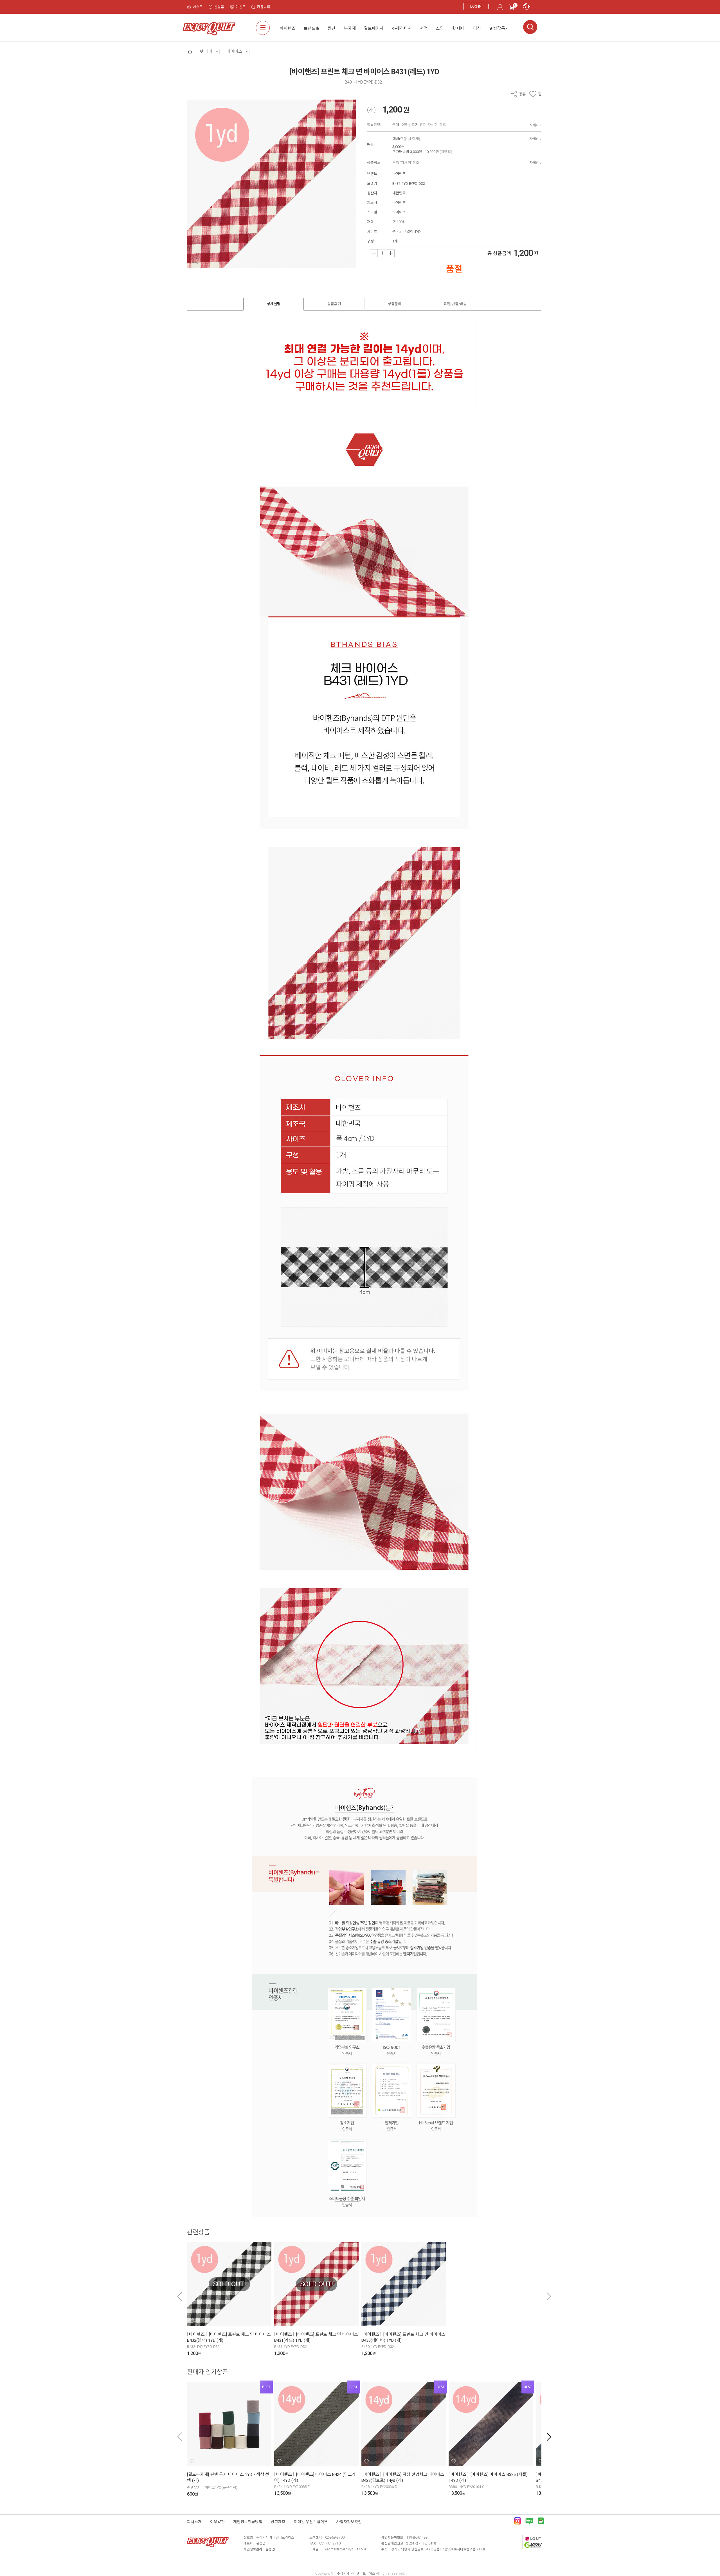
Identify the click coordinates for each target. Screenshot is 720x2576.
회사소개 (194, 2522)
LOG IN (476, 6)
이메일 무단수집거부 (311, 2522)
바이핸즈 (399, 174)
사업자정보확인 (349, 2522)
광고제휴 (278, 2522)
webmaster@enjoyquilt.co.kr (345, 2549)
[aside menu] (263, 28)
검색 (530, 27)
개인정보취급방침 (248, 2522)
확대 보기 (195, 261)
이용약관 (217, 2522)
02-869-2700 (335, 2537)
